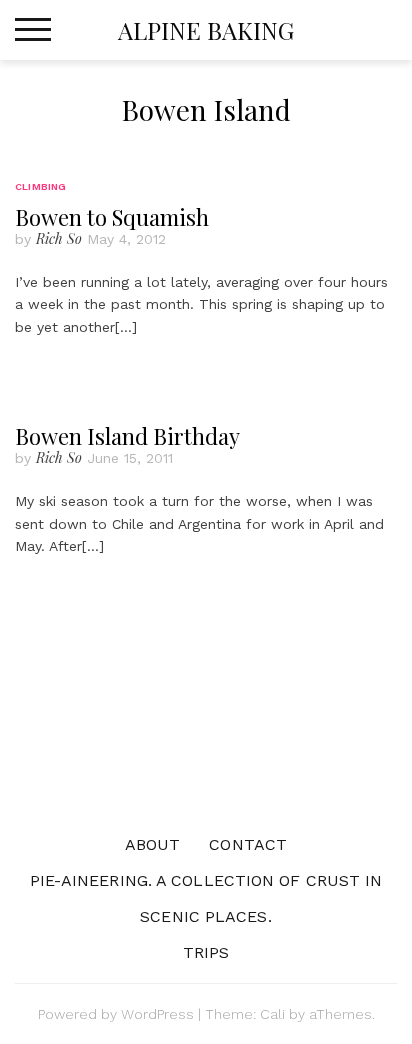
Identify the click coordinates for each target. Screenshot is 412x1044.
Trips (206, 952)
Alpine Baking (206, 30)
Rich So (59, 238)
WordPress (157, 1014)
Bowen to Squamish (112, 217)
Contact (248, 844)
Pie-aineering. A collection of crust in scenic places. (206, 898)
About (153, 844)
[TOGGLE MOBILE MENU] (33, 30)
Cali (272, 1014)
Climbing (41, 186)
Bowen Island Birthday (127, 436)
